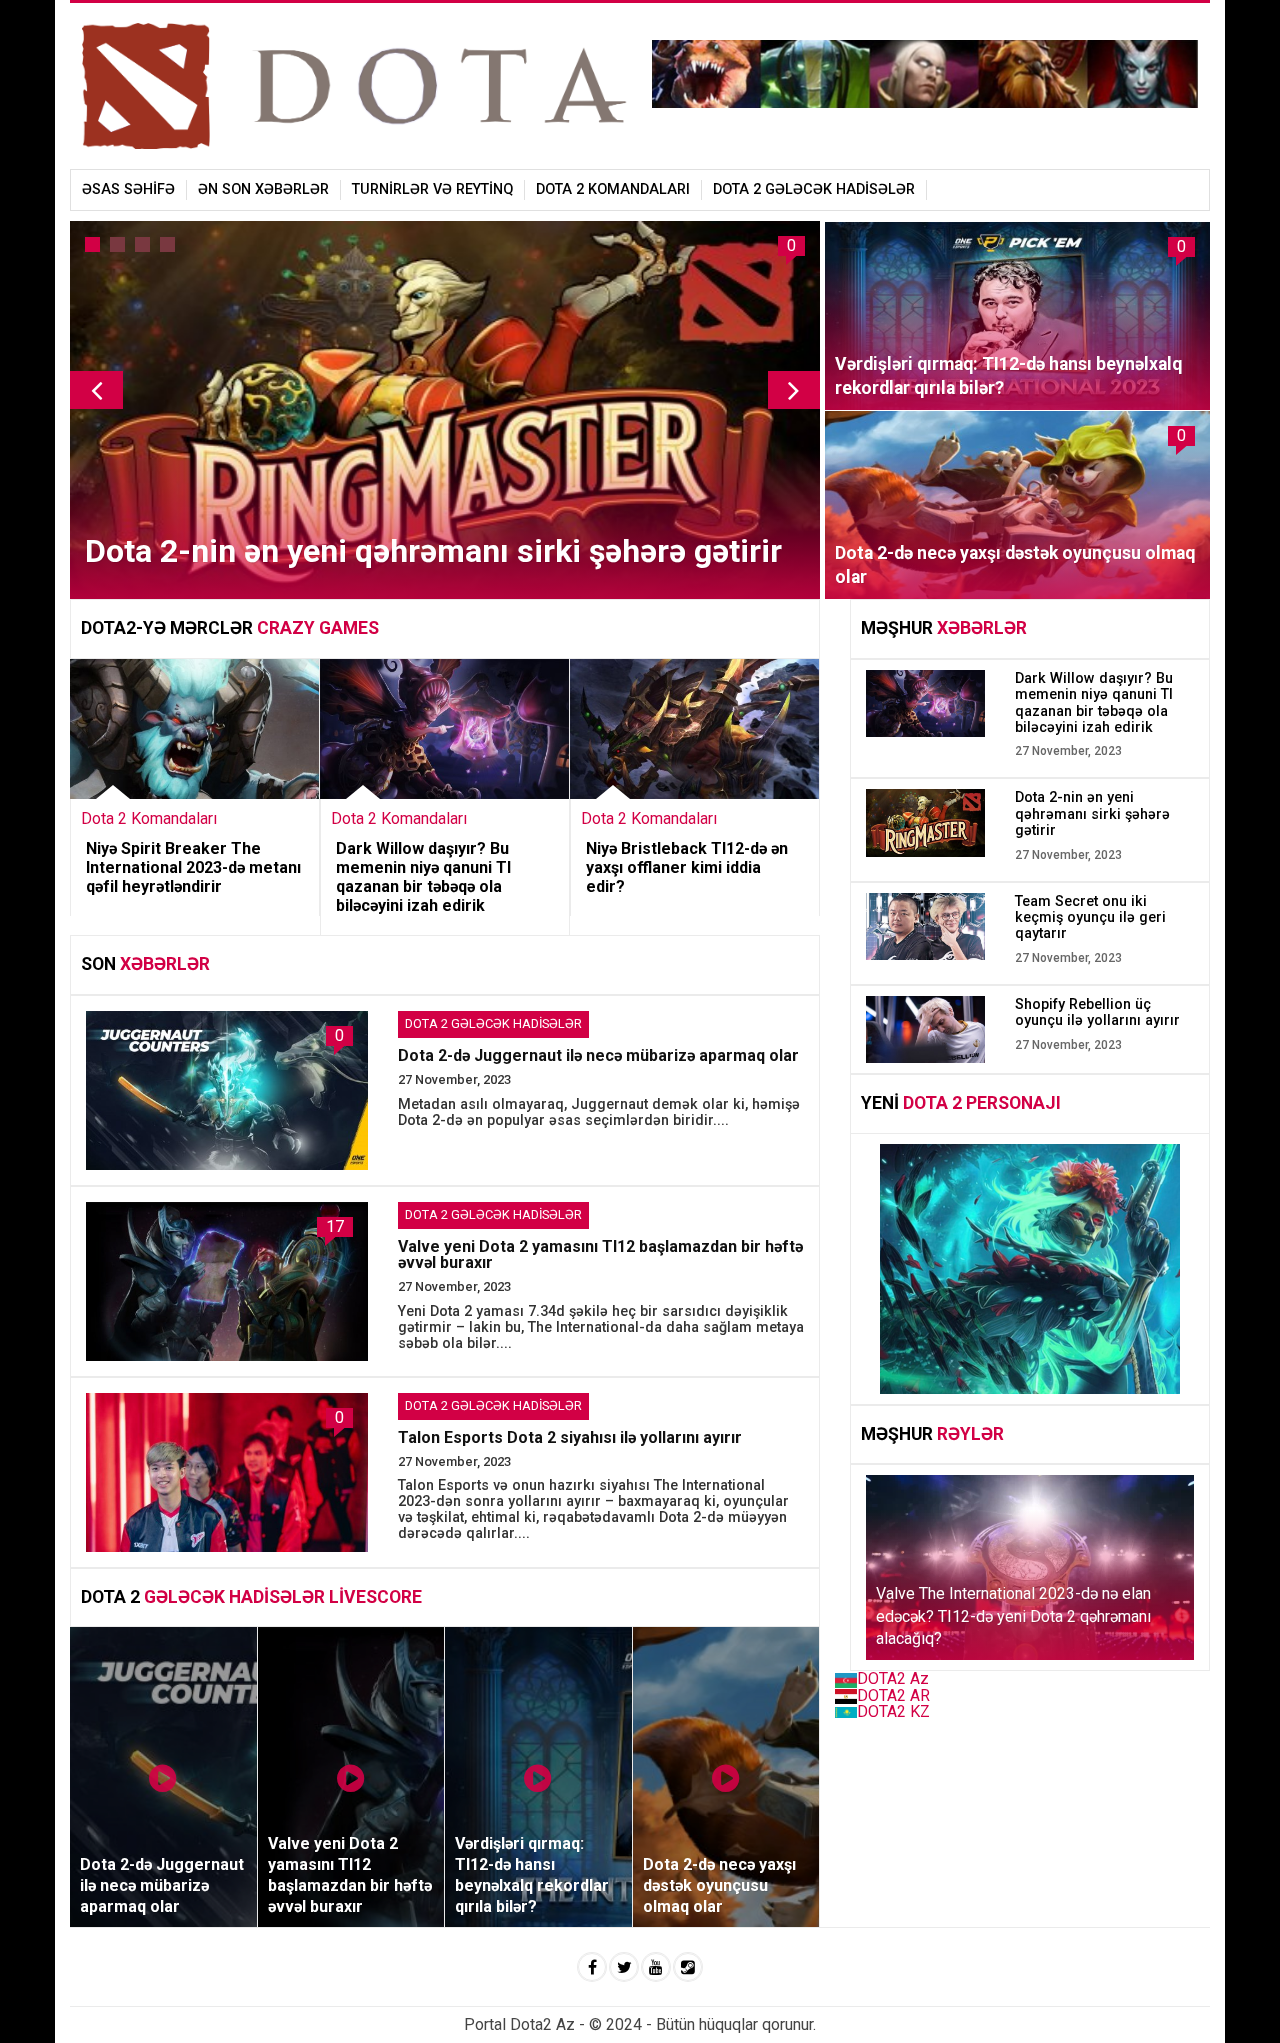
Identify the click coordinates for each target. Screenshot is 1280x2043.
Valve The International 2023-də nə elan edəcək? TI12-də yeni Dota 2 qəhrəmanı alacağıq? (1013, 1616)
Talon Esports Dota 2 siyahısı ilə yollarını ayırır (570, 1437)
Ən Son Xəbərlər (263, 189)
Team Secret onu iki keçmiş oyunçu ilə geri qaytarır (1090, 918)
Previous (96, 390)
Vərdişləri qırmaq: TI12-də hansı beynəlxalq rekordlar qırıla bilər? (1008, 376)
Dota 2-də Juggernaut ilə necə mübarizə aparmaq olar (598, 1055)
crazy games (318, 628)
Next (794, 390)
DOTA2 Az (893, 1678)
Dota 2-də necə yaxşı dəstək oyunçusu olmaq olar (1015, 565)
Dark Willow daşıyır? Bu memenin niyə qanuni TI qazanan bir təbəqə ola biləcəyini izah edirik (423, 877)
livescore (375, 1597)
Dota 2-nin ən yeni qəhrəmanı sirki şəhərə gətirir (433, 551)
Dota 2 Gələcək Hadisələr (814, 189)
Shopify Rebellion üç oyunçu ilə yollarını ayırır (1097, 1012)
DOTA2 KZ (893, 1711)
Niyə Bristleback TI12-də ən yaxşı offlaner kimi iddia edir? (687, 867)
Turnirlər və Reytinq (432, 189)
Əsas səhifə (128, 189)
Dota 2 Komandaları (613, 189)
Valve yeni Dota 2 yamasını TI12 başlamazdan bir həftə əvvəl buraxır (600, 1254)
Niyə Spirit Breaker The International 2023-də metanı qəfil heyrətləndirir (193, 867)
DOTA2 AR (893, 1695)
